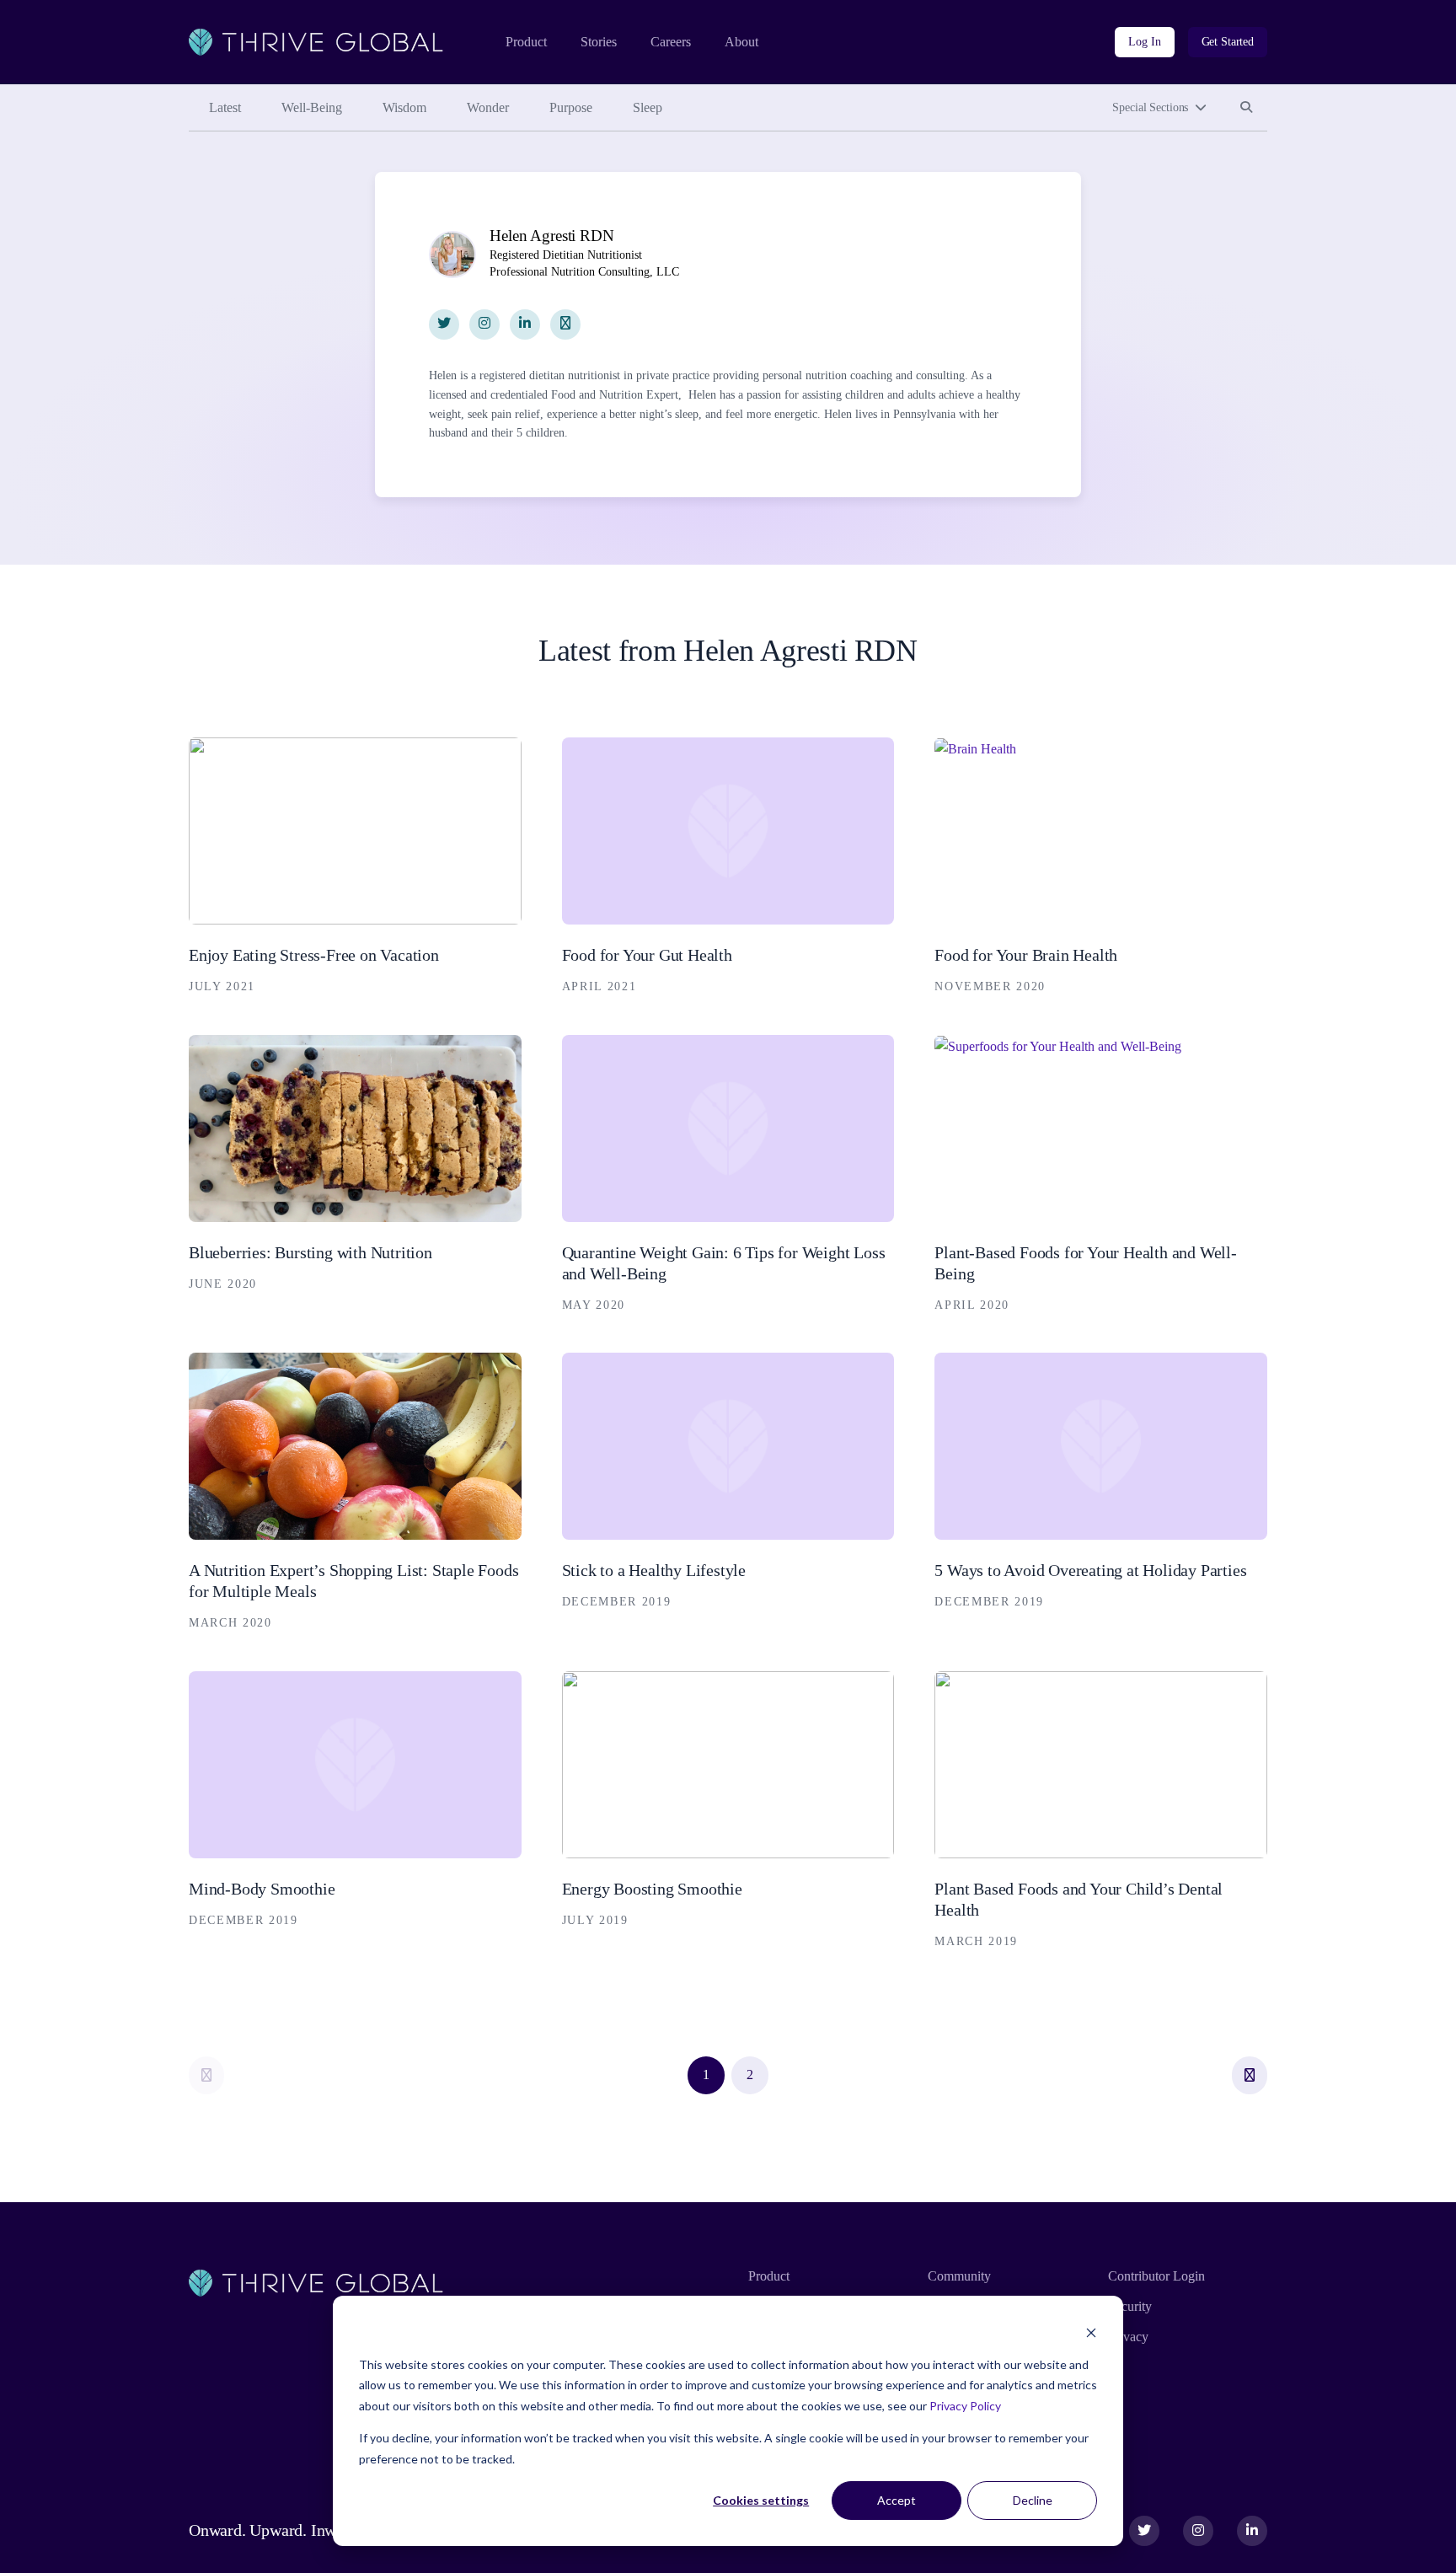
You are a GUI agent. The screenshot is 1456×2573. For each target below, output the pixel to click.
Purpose (571, 107)
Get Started (1228, 42)
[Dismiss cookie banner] (1091, 2332)
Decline (1033, 2500)
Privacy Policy (965, 2406)
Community (959, 2276)
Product (526, 42)
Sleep (648, 107)
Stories (599, 42)
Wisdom (404, 107)
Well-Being (312, 107)
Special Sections (1150, 107)
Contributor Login (1156, 2276)
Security (1130, 2306)
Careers (671, 42)
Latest (225, 107)
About (741, 42)
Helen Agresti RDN (551, 236)
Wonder (488, 107)
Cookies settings (761, 2500)
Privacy (1128, 2337)
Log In (1144, 42)
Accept (897, 2500)
